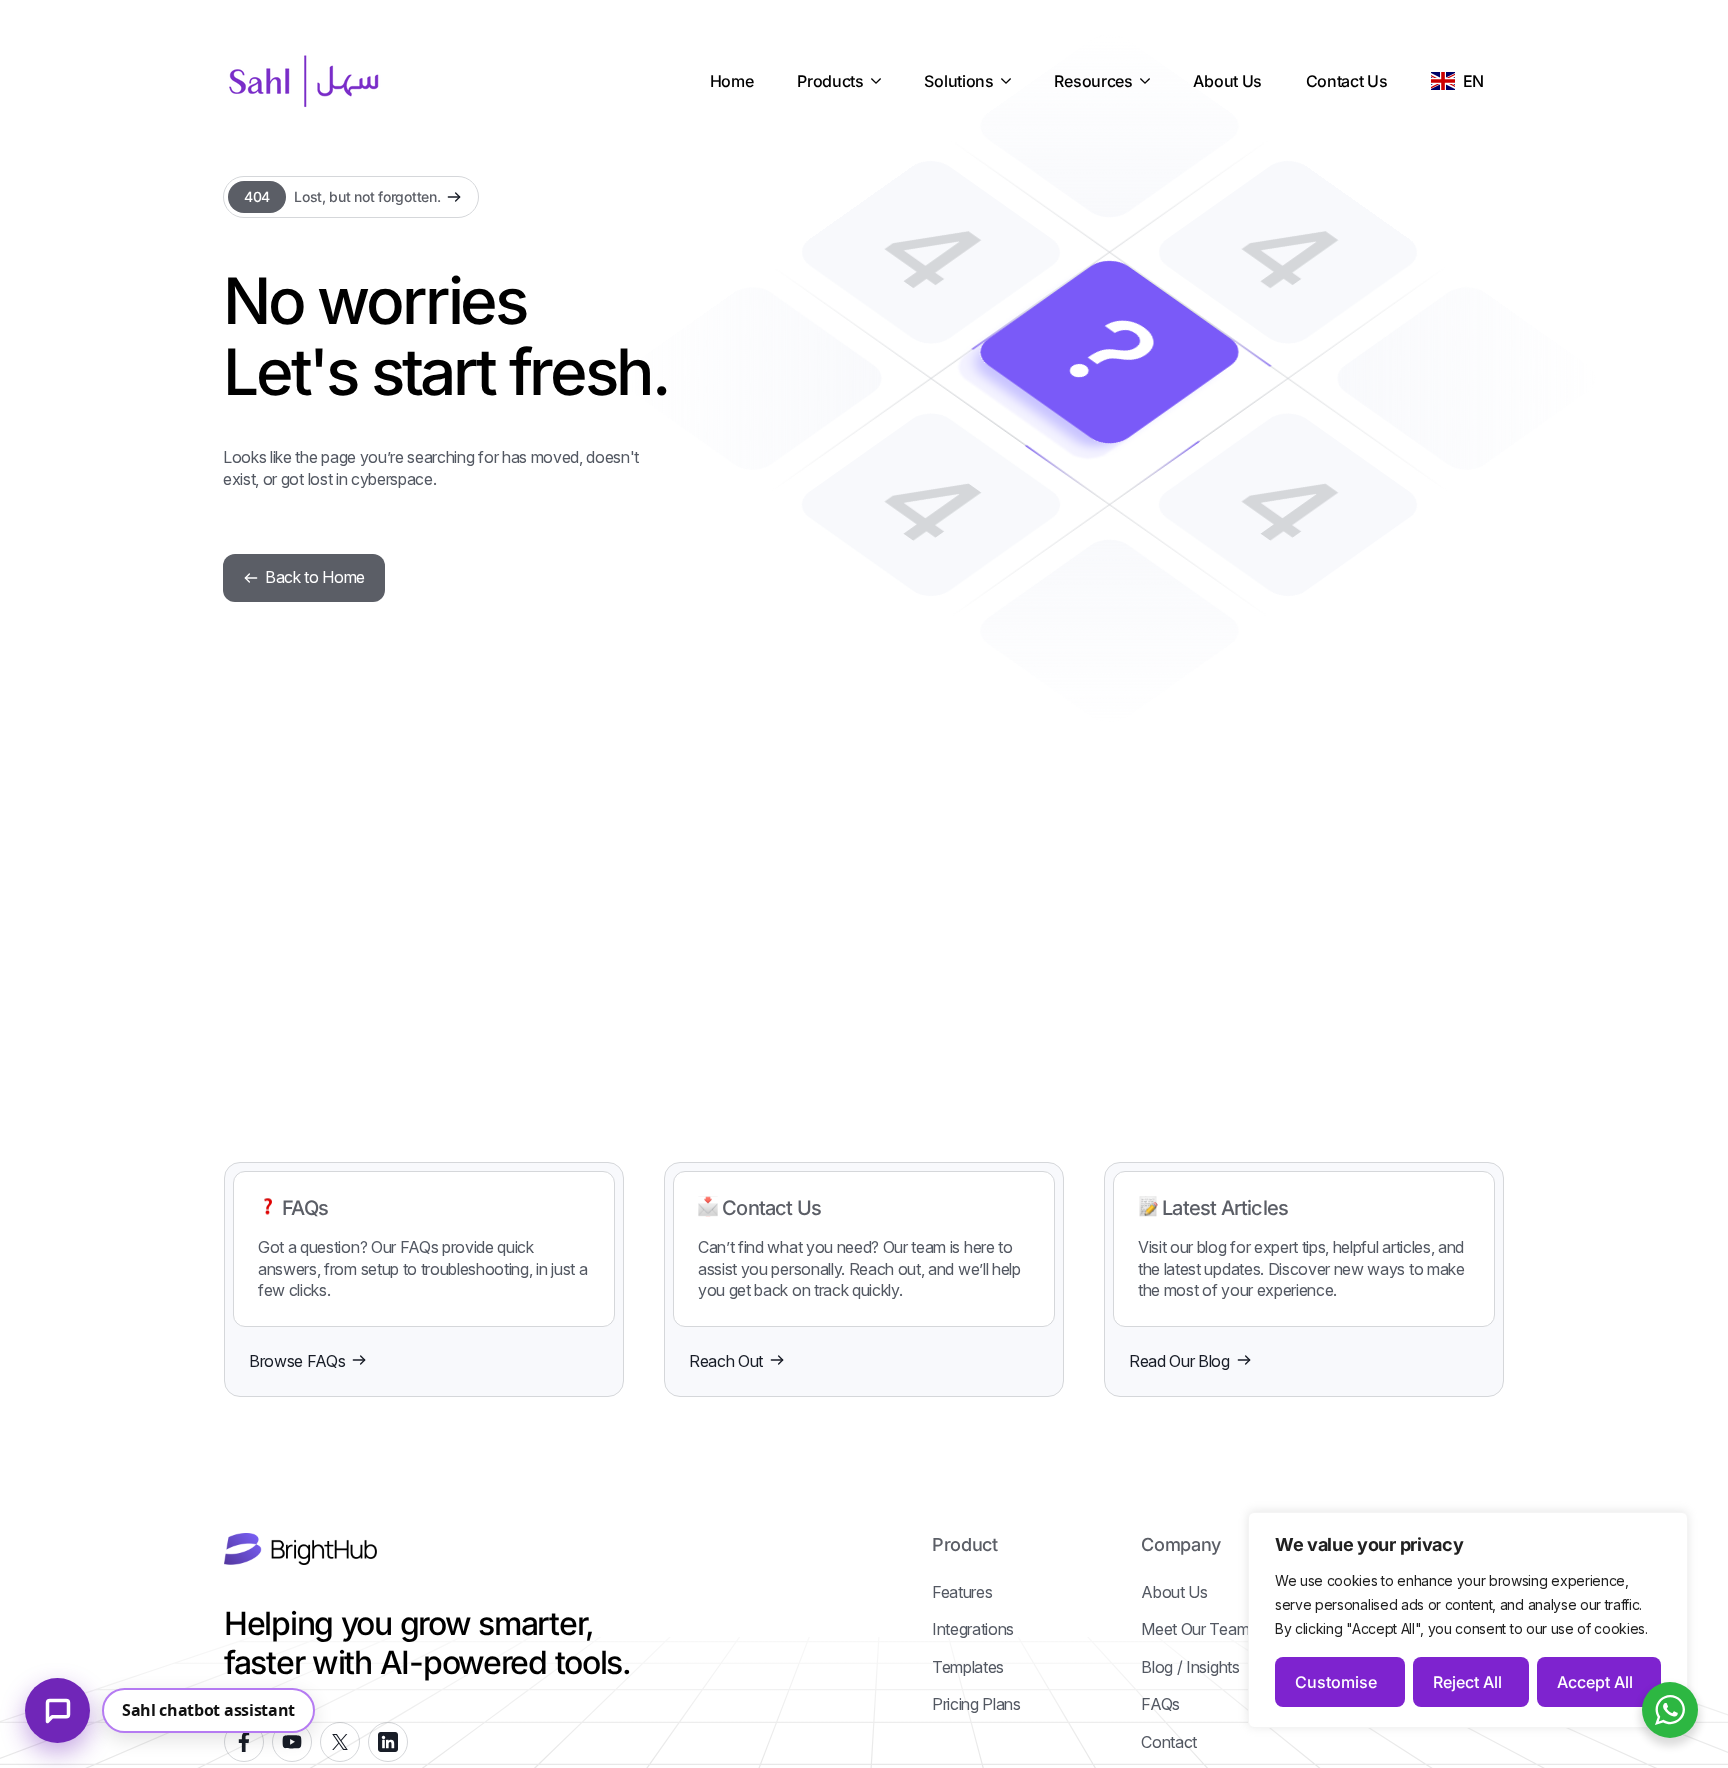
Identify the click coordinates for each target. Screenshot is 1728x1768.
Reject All (1467, 1682)
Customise (1336, 1682)
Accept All (1595, 1682)
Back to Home (315, 577)
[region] (1468, 1620)
